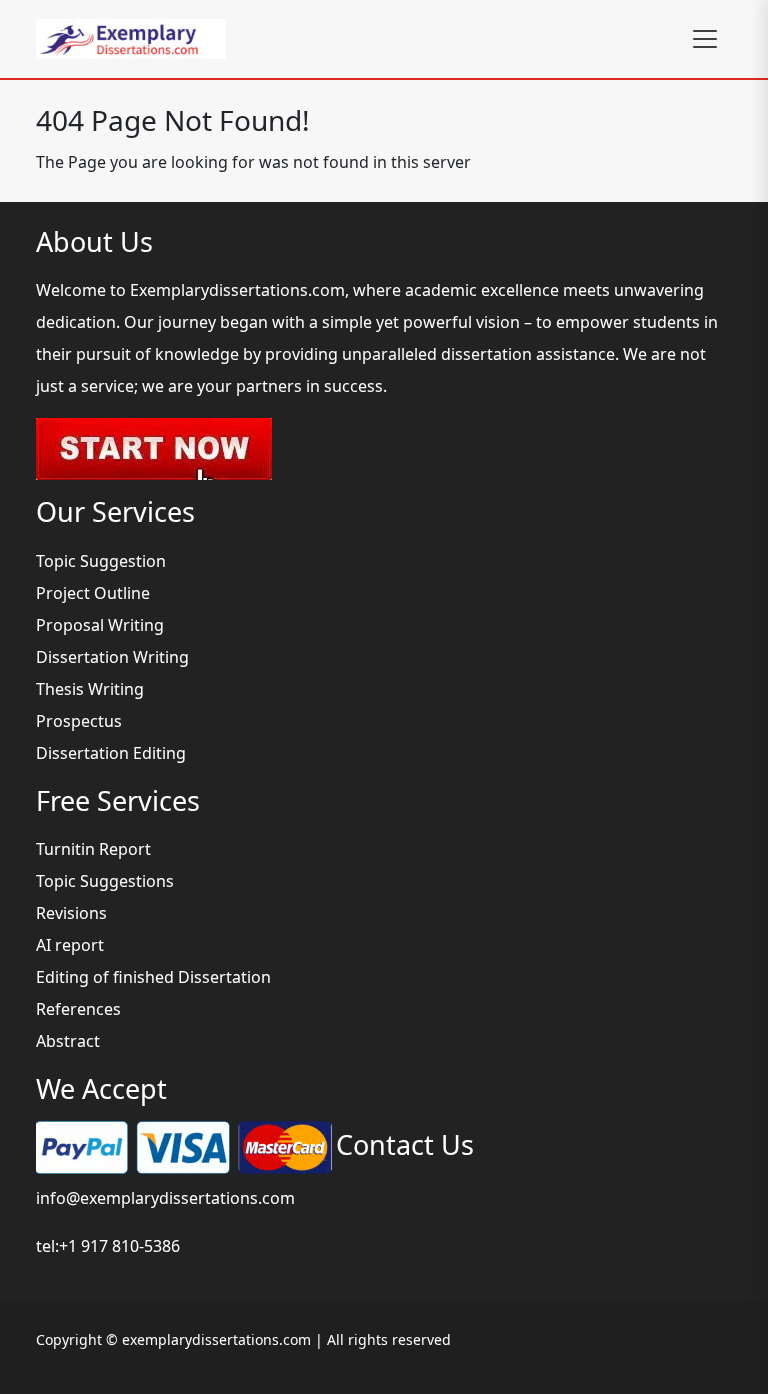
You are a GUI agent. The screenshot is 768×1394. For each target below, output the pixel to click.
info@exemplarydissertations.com (165, 1198)
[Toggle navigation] (705, 39)
